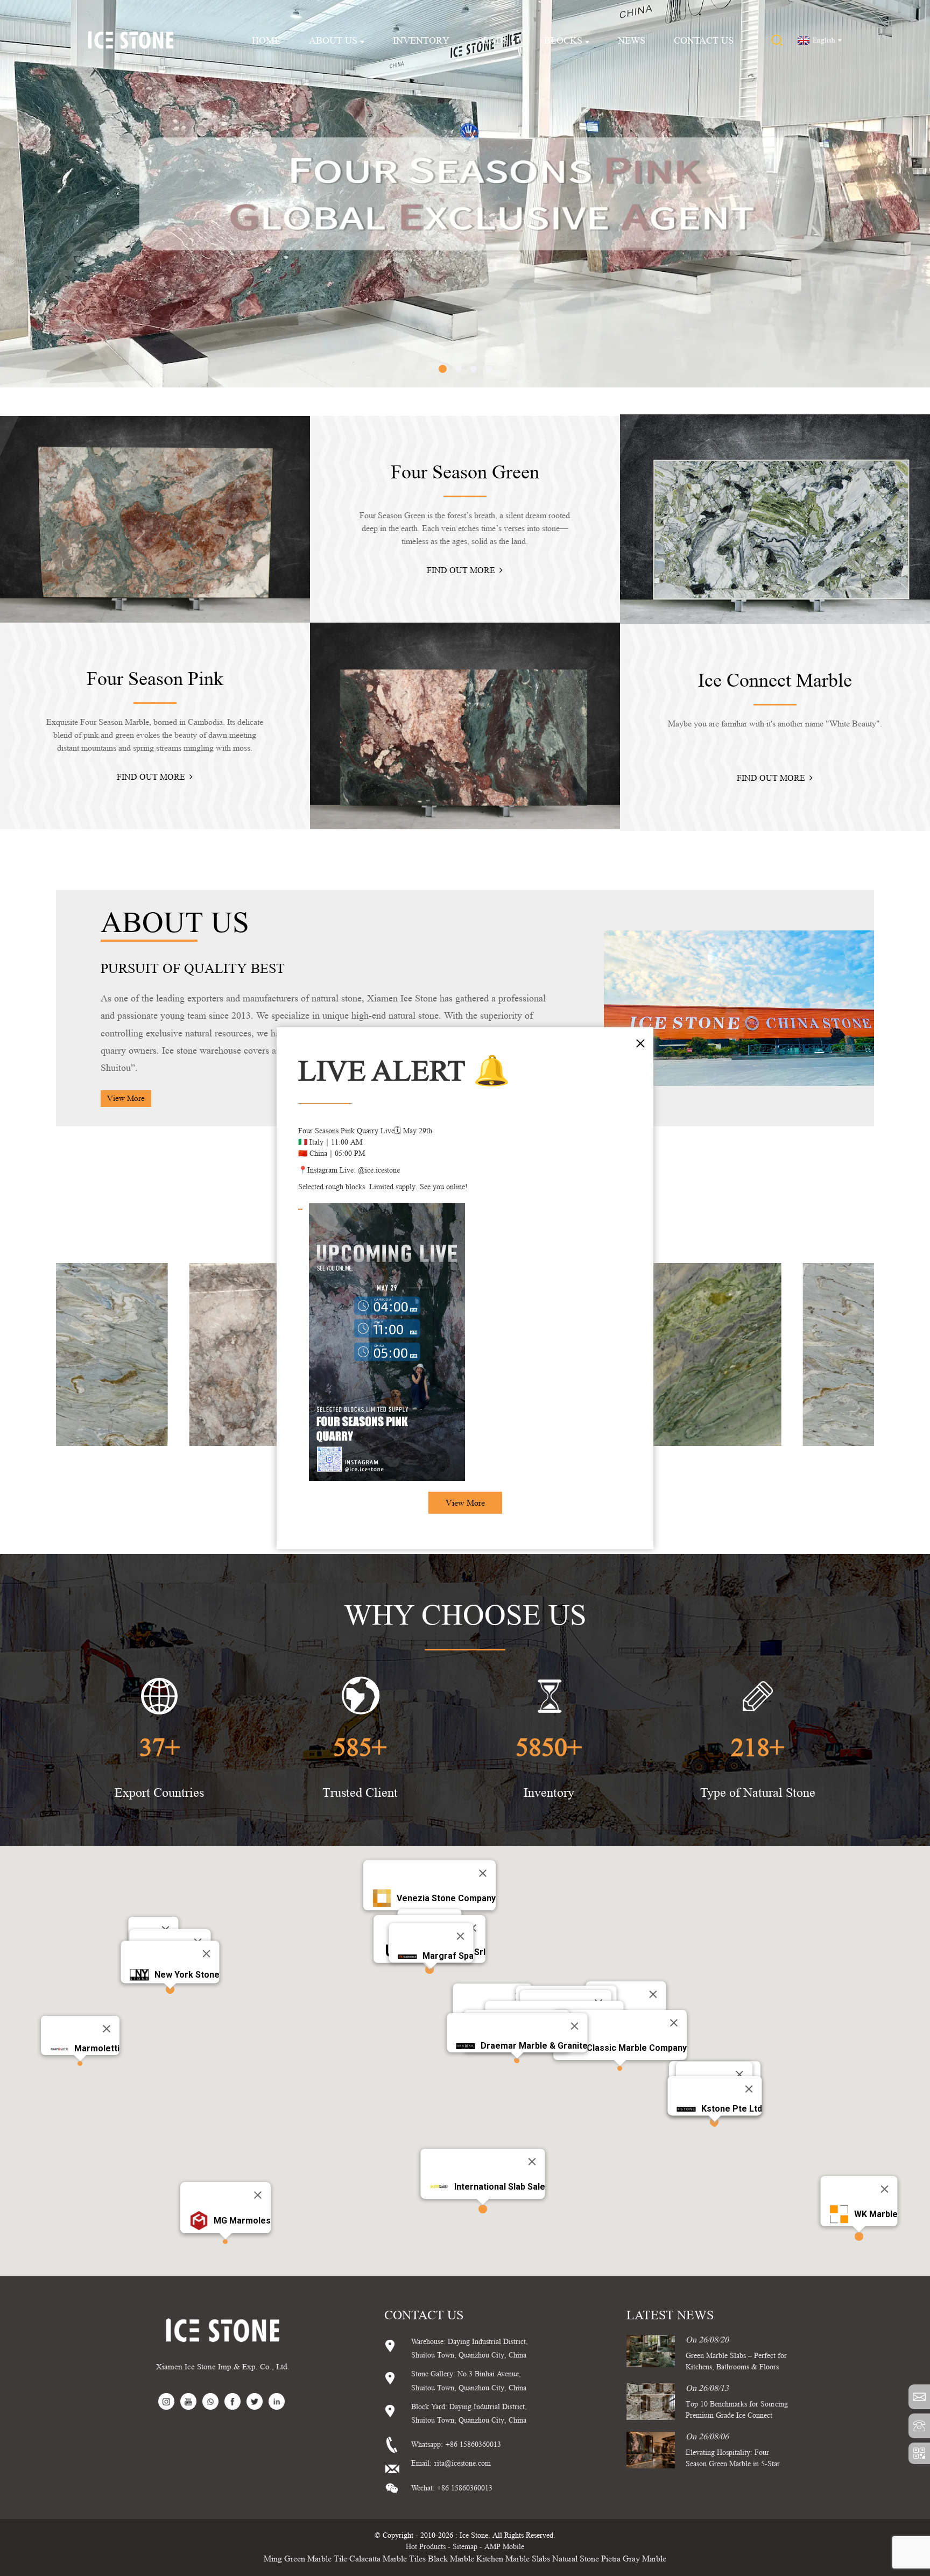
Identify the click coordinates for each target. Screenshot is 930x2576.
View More (465, 1503)
